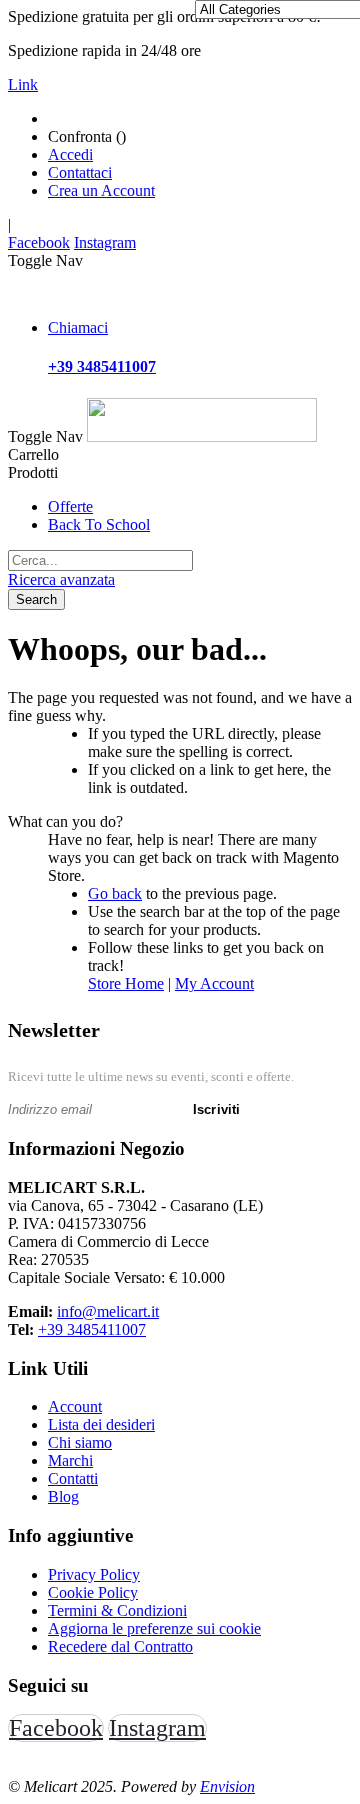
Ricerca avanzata (61, 579)
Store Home (126, 983)
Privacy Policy (94, 1574)
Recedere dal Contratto (120, 1646)
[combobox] (100, 560)
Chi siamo (80, 1442)
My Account (214, 983)
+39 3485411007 (92, 1329)
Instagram (105, 242)
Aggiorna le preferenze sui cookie (154, 1628)
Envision (227, 1786)
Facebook (39, 242)
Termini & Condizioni (117, 1610)
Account (75, 1406)
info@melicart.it (108, 1311)
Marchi (70, 1460)
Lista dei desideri (101, 1424)
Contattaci (80, 172)
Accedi (70, 154)
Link (23, 84)
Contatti (73, 1478)
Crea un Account (101, 190)
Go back (115, 893)
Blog (63, 1496)
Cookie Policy (93, 1592)
